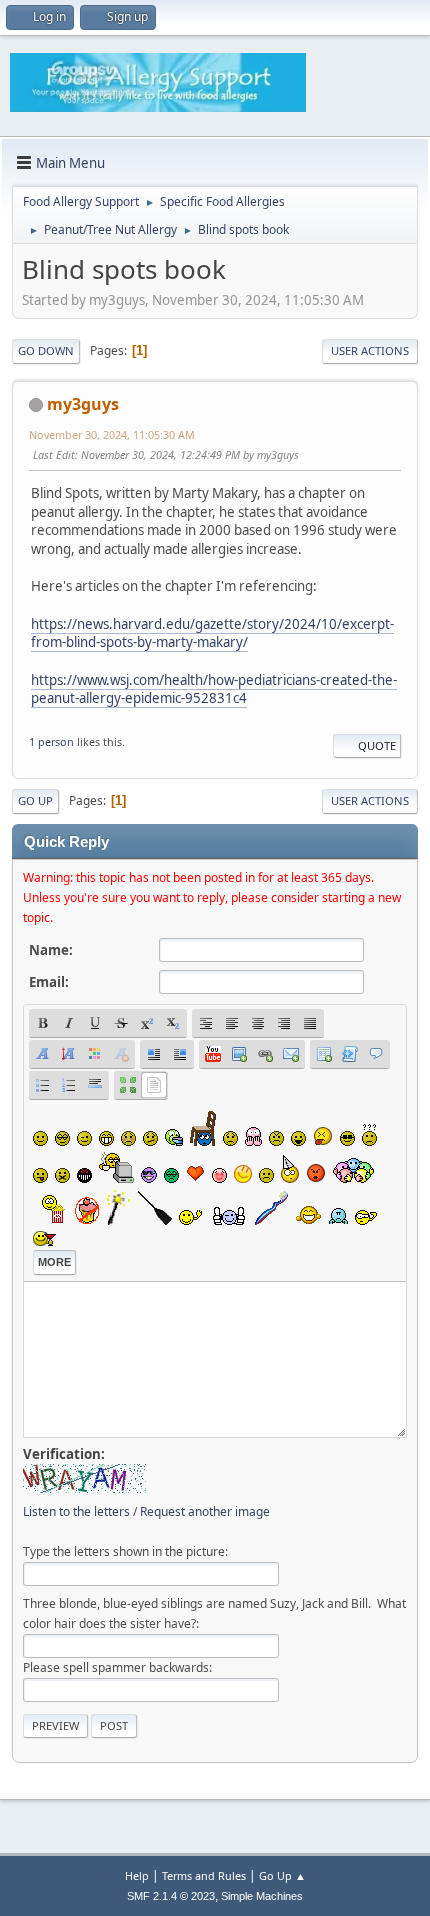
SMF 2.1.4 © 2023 (171, 1896)
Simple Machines (262, 1896)
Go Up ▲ (282, 1875)
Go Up (35, 800)
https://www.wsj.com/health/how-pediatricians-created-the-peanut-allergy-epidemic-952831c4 (214, 689)
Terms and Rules (204, 1875)
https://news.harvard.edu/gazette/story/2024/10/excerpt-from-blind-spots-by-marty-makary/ (212, 633)
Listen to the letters (76, 1511)
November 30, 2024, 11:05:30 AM (112, 434)
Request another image (205, 1511)
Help (137, 1875)
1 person (51, 741)
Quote (377, 745)
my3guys (83, 404)
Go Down (46, 350)
